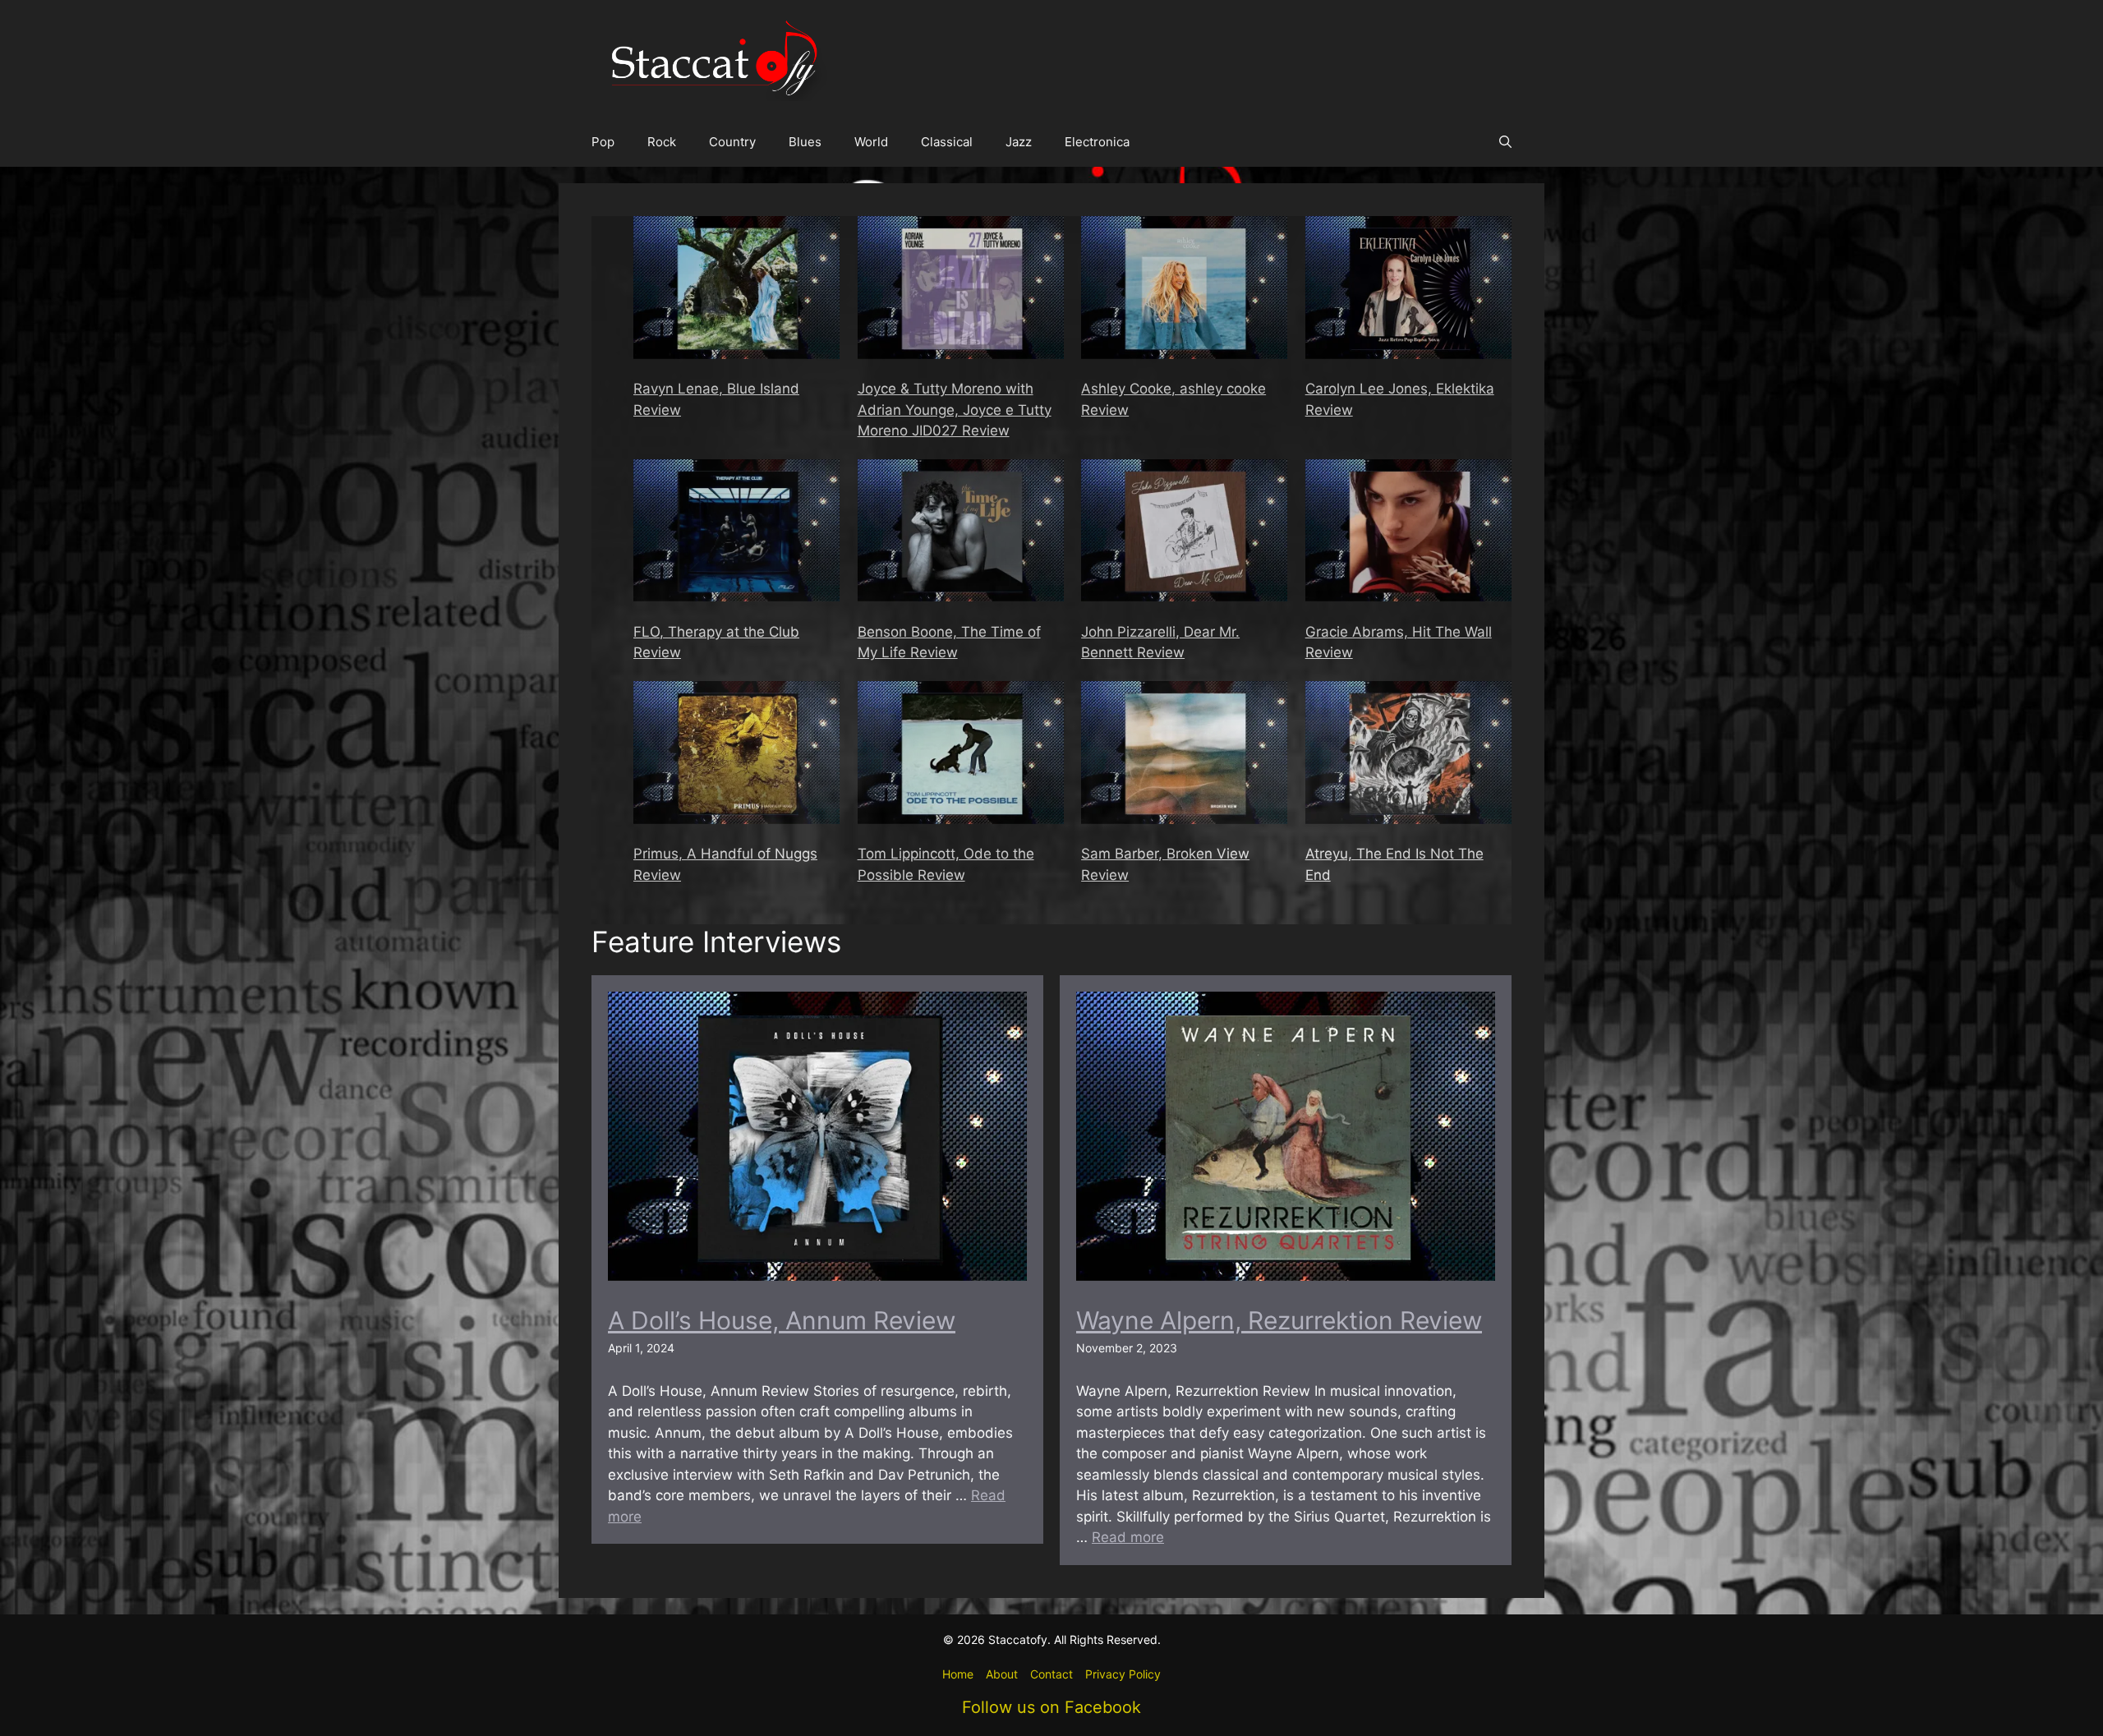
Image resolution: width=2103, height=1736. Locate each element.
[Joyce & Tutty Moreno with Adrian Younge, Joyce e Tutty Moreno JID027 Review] (961, 290)
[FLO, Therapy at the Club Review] (736, 534)
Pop (603, 142)
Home (958, 1674)
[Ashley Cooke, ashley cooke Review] (1184, 290)
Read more (1128, 1537)
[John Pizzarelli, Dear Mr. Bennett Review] (1184, 534)
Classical (947, 142)
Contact (1051, 1674)
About (1002, 1674)
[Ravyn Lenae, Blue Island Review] (736, 290)
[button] (1505, 142)
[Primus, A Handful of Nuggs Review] (736, 755)
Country (732, 142)
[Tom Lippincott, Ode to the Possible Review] (961, 755)
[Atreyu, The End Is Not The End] (1408, 755)
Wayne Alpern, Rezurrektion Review (1279, 1320)
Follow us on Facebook (1051, 1707)
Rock (662, 142)
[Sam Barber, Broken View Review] (1184, 755)
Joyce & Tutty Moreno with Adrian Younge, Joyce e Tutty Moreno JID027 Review (955, 410)
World (871, 142)
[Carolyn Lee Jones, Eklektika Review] (1408, 290)
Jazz (1019, 142)
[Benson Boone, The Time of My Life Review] (961, 534)
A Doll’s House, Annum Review (782, 1320)
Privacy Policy (1123, 1674)
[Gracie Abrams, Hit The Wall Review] (1408, 534)
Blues (805, 142)
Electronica (1097, 142)
